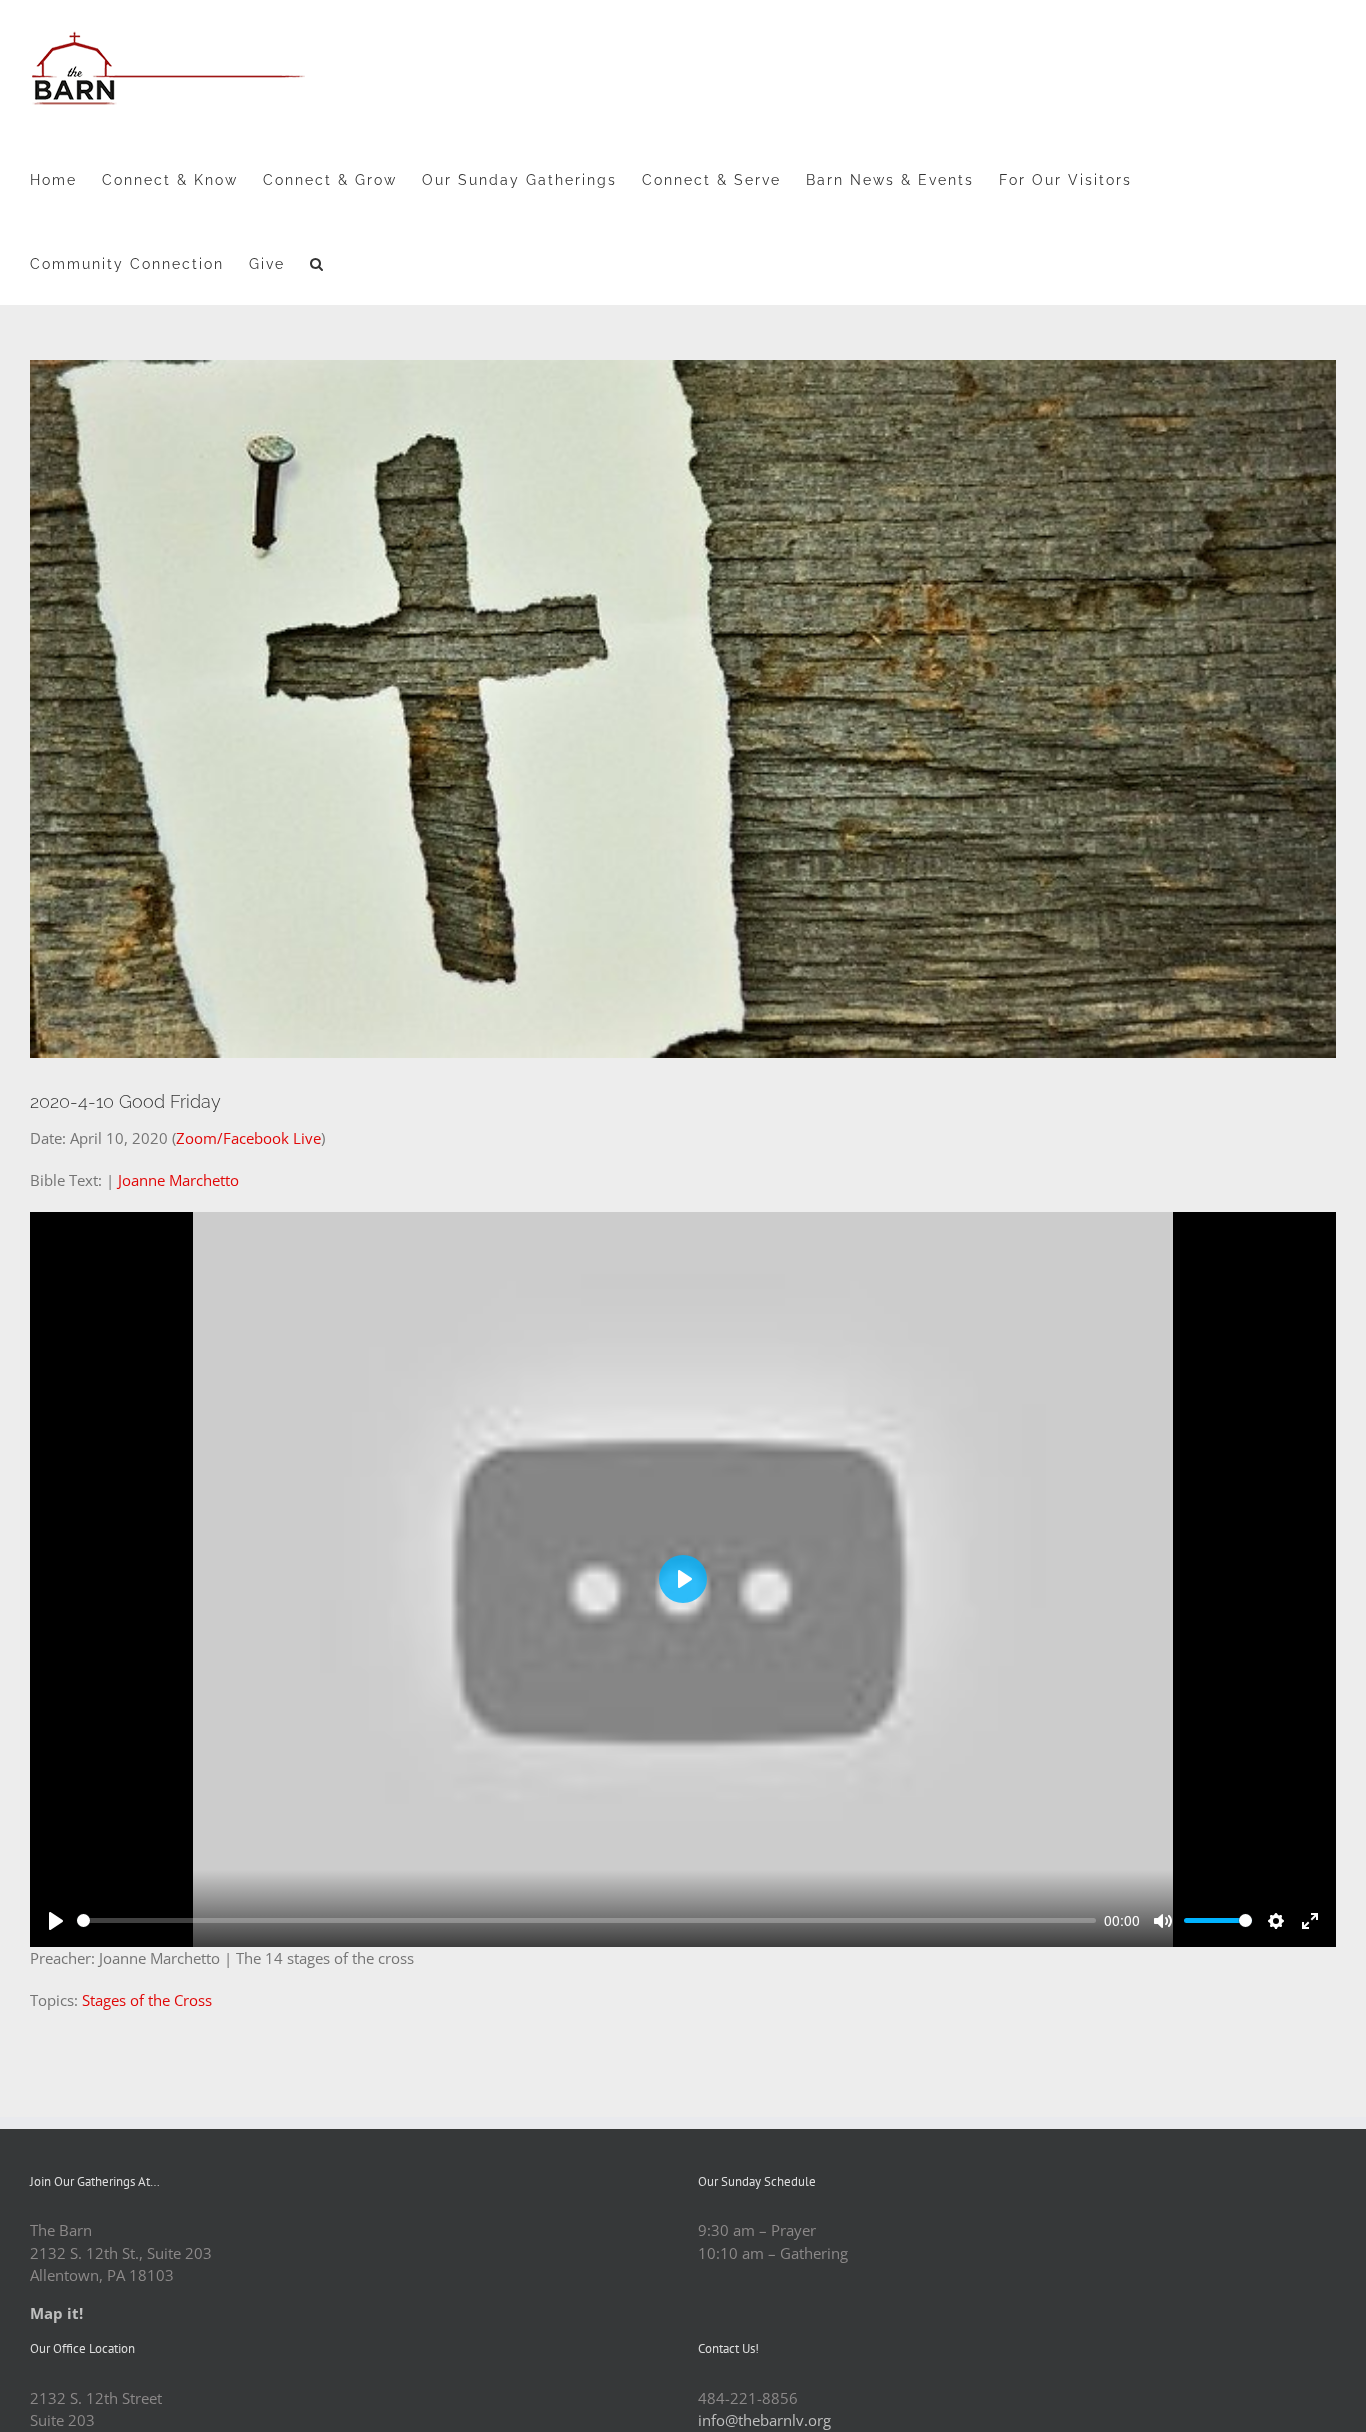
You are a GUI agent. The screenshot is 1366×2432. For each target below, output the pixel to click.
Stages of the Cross (147, 2000)
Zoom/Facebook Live (248, 1138)
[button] (317, 263)
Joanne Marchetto (178, 1180)
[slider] (586, 1920)
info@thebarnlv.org (764, 2420)
